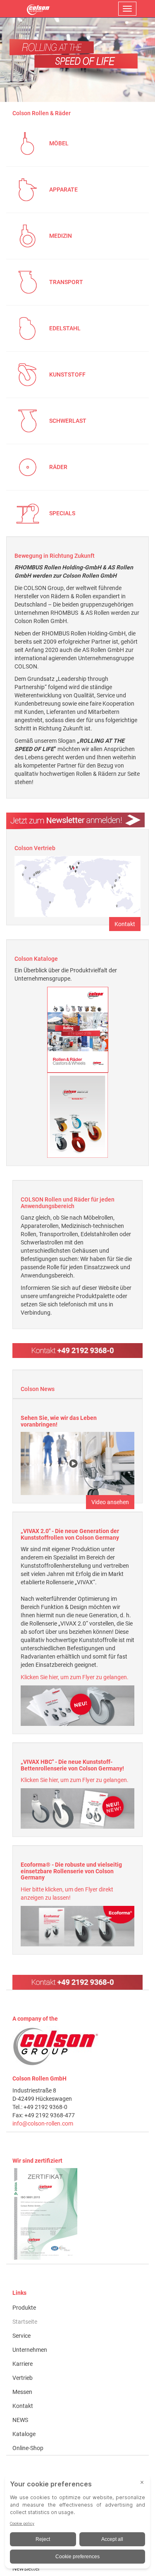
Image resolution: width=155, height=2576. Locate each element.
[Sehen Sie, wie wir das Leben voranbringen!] (77, 1463)
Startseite (25, 2322)
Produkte (24, 2308)
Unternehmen (30, 2350)
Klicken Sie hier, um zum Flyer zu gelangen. (75, 1677)
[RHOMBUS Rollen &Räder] (38, 9)
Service (21, 2336)
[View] (77, 2214)
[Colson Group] (56, 2046)
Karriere (23, 2364)
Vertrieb (23, 2378)
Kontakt (125, 924)
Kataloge (24, 2434)
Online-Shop (28, 2448)
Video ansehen (110, 1502)
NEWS (20, 2420)
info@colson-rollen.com (43, 2123)
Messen (22, 2392)
